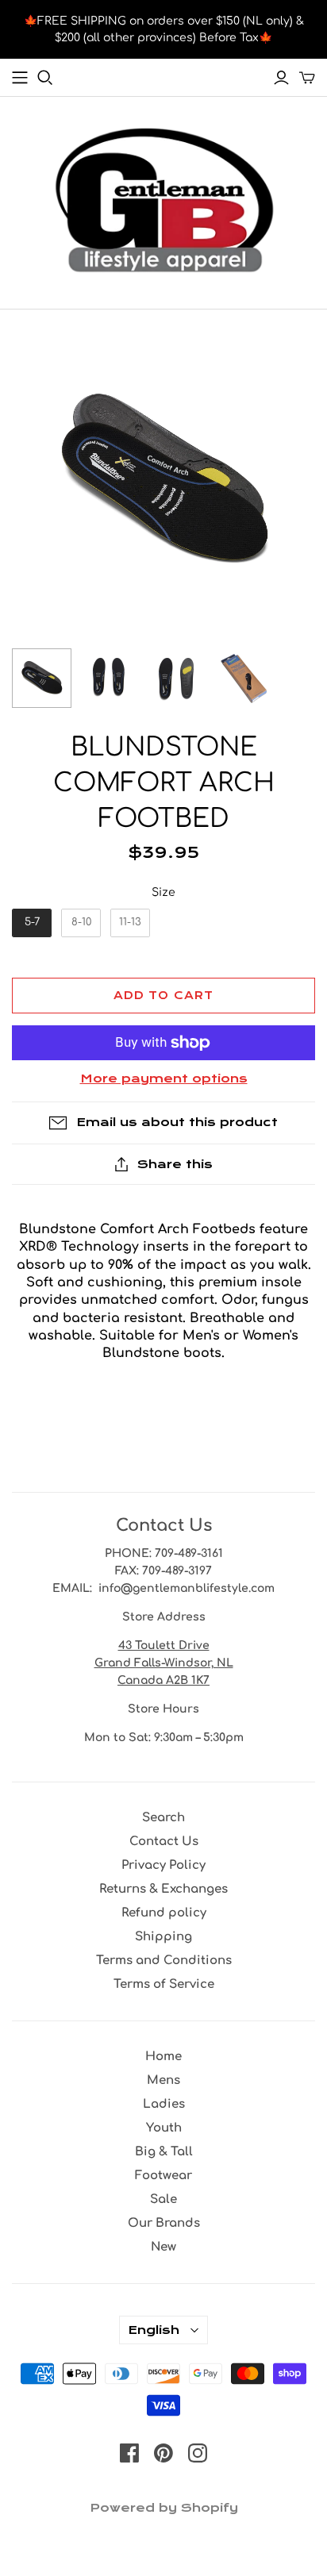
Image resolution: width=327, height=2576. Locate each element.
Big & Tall (164, 2152)
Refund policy (164, 1913)
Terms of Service (164, 1984)
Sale (163, 2199)
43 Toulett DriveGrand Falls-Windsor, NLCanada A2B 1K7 (164, 1663)
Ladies (164, 2104)
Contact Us (164, 1842)
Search (163, 1818)
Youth (164, 2128)
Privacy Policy (163, 1865)
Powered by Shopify (164, 2508)
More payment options (164, 1078)
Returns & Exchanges (163, 1889)
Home (163, 2057)
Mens (163, 2080)
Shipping (163, 1937)
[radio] (32, 923)
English (154, 2330)
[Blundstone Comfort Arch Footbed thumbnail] (42, 678)
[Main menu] (20, 78)
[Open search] (45, 78)
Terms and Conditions (164, 1961)
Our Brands (164, 2223)
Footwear (163, 2176)
